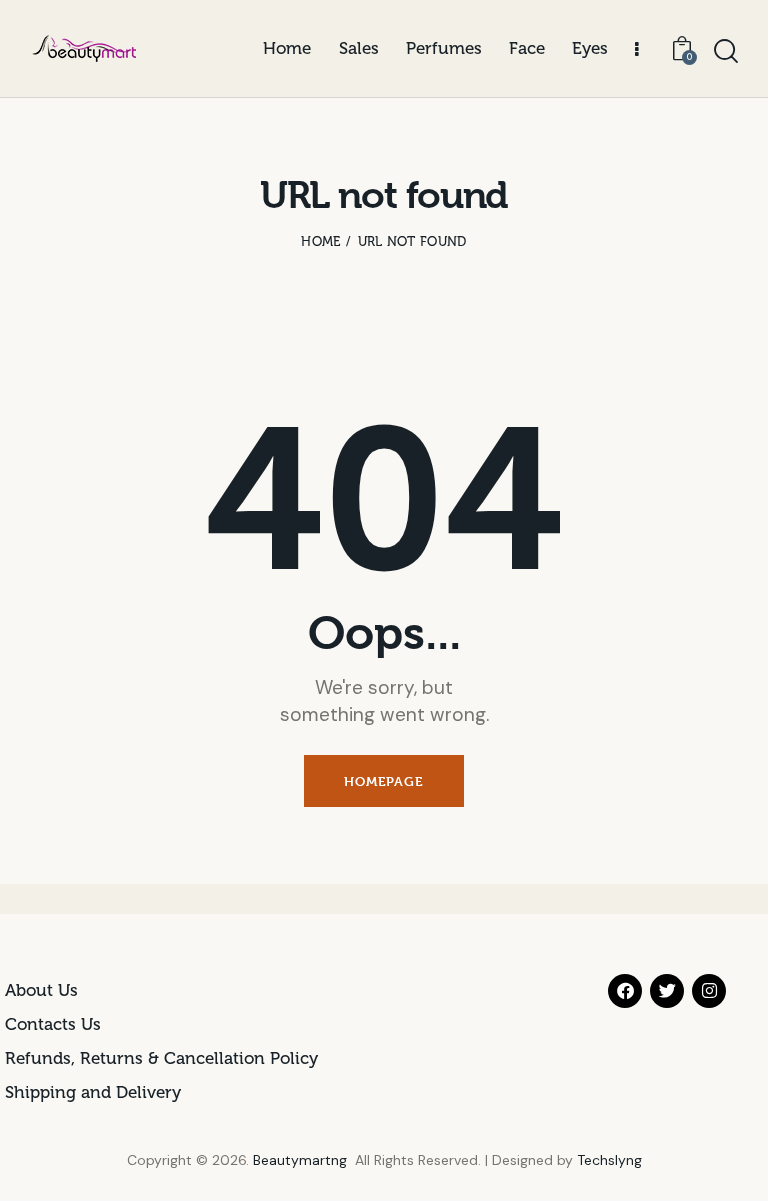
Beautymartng (300, 1160)
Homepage (383, 781)
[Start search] (726, 51)
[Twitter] (667, 991)
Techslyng (609, 1160)
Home (320, 241)
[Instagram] (709, 991)
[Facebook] (625, 991)
